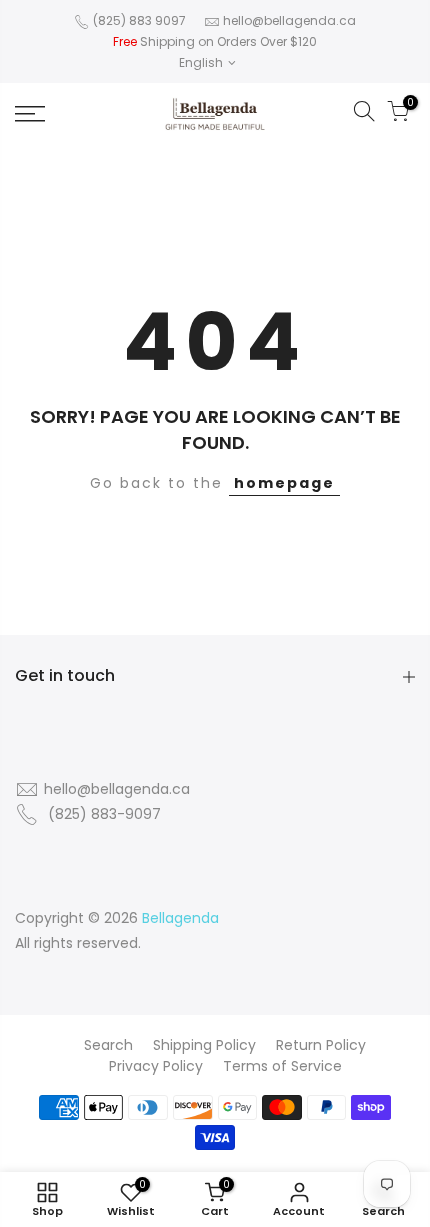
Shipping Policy (204, 1045)
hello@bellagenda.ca (289, 20)
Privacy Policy (156, 1066)
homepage (284, 483)
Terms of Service (282, 1066)
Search (108, 1045)
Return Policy (321, 1045)
